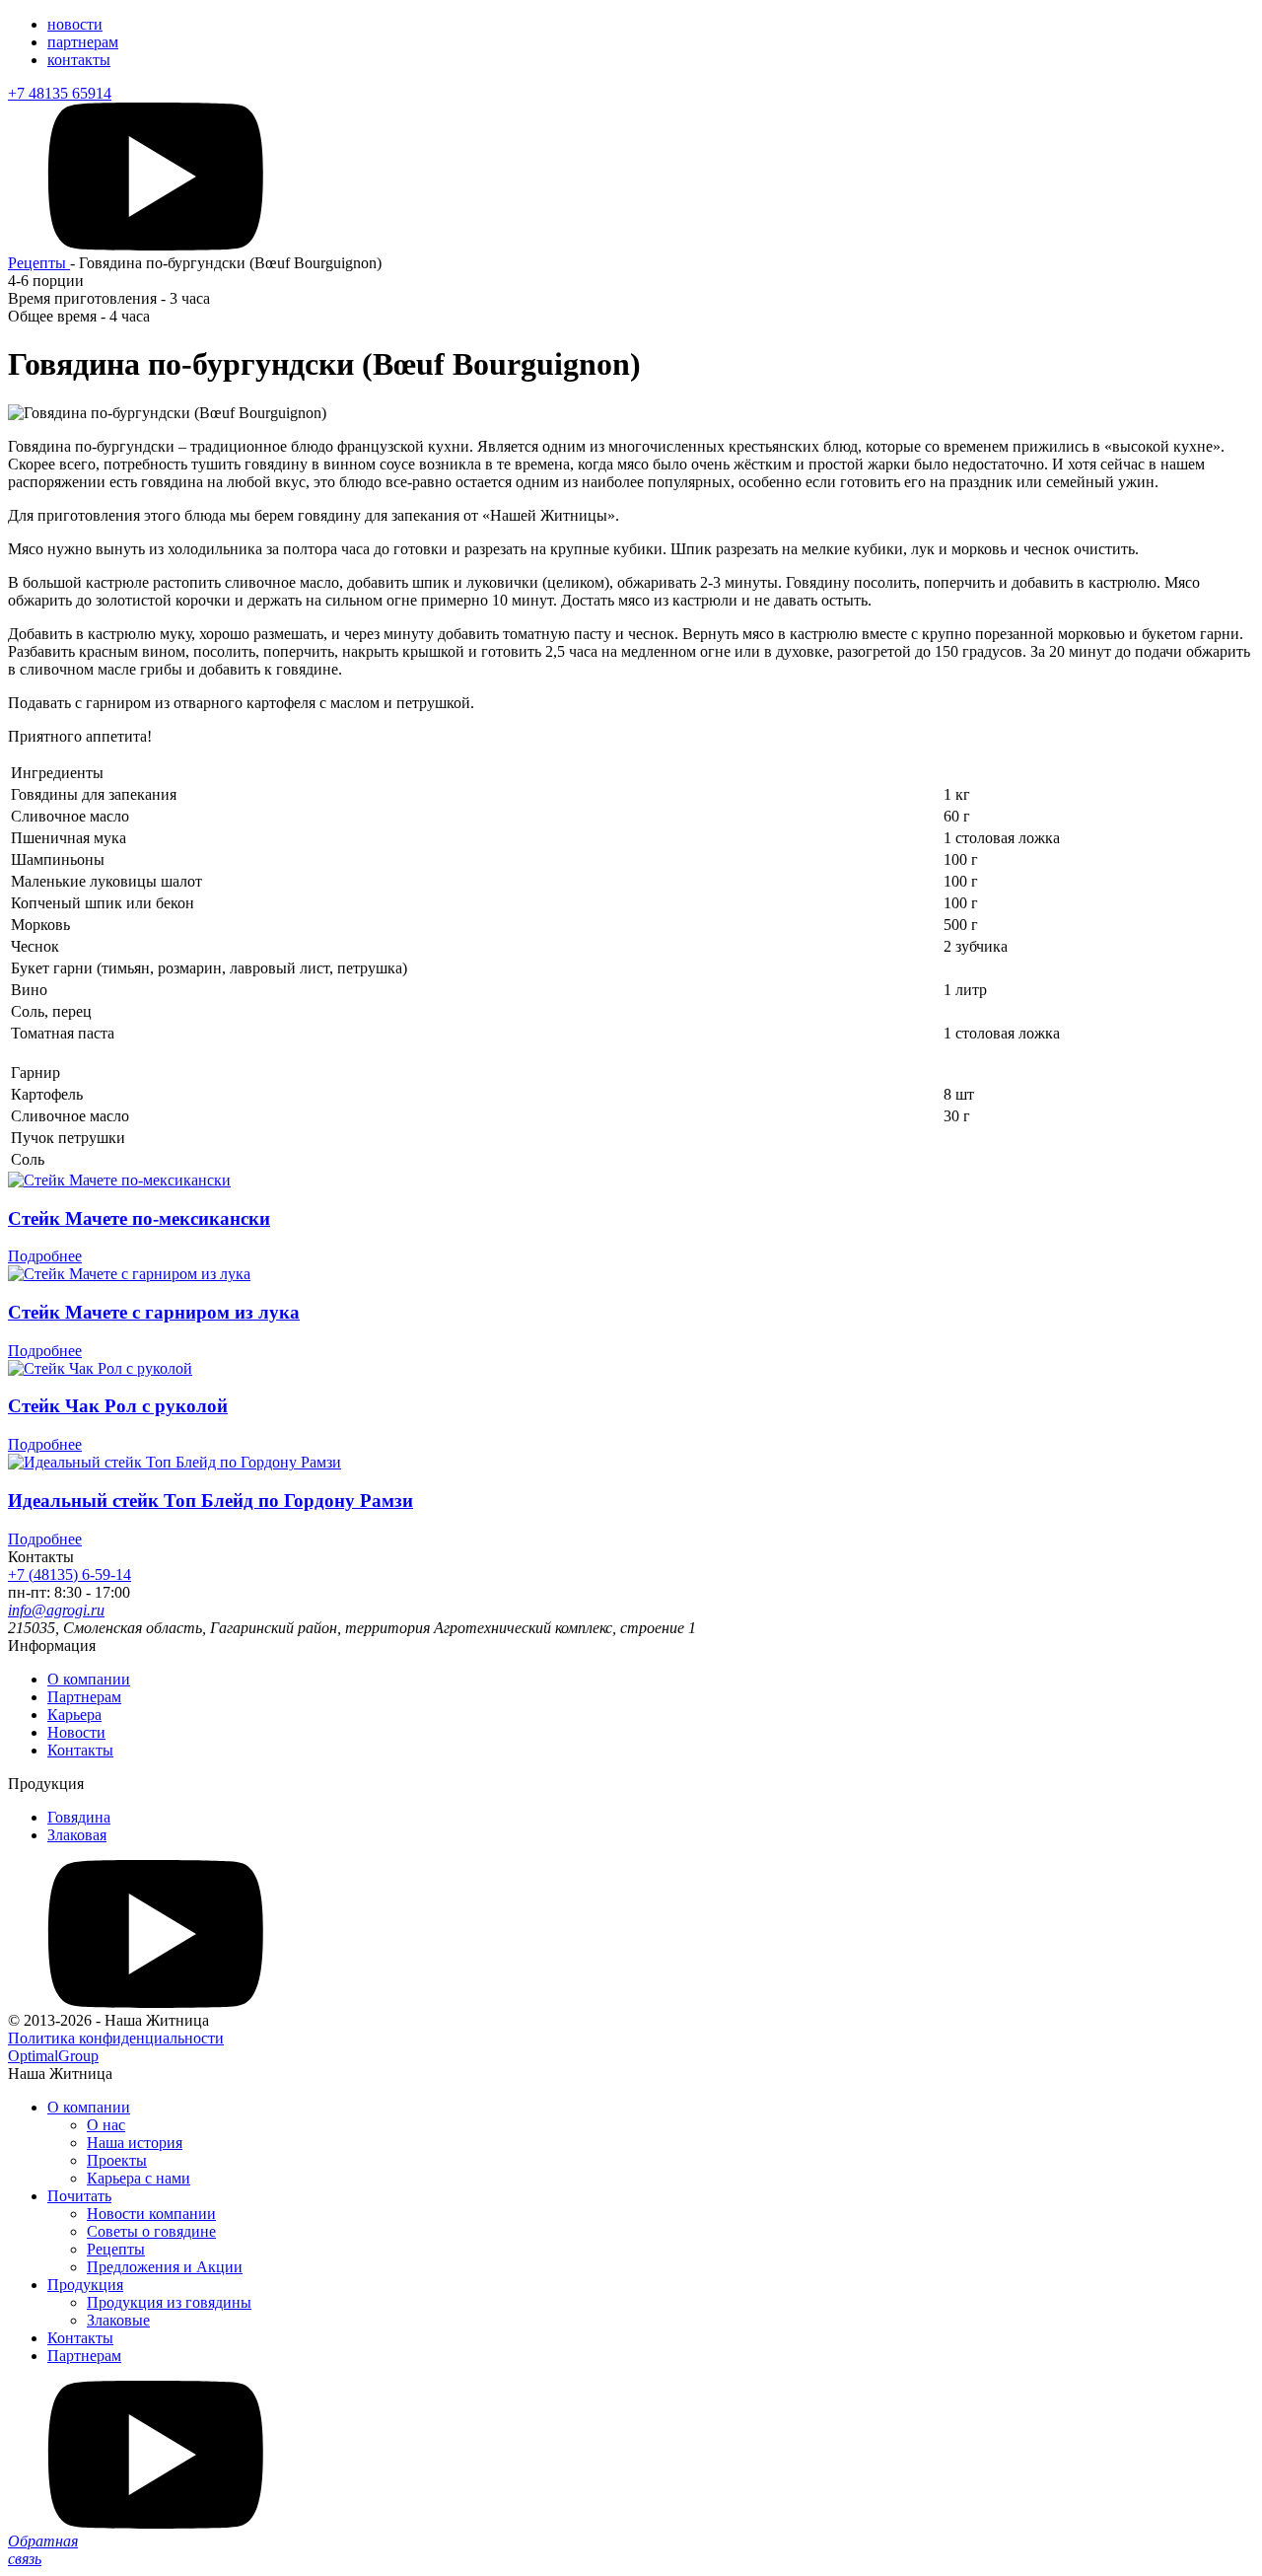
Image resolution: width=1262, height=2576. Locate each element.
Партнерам (84, 1697)
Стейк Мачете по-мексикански (139, 1218)
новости (75, 24)
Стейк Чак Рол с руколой (118, 1406)
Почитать (79, 2196)
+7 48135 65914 (60, 93)
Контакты (80, 1750)
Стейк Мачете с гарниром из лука (154, 1312)
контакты (79, 60)
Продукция (85, 2285)
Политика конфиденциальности (116, 2038)
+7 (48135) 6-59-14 (70, 1574)
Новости (76, 1732)
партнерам (83, 42)
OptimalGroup (53, 2056)
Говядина (79, 1817)
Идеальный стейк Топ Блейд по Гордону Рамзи (210, 1501)
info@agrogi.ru (56, 1610)
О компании (89, 1679)
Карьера (74, 1715)
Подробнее (45, 1256)
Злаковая (77, 1835)
